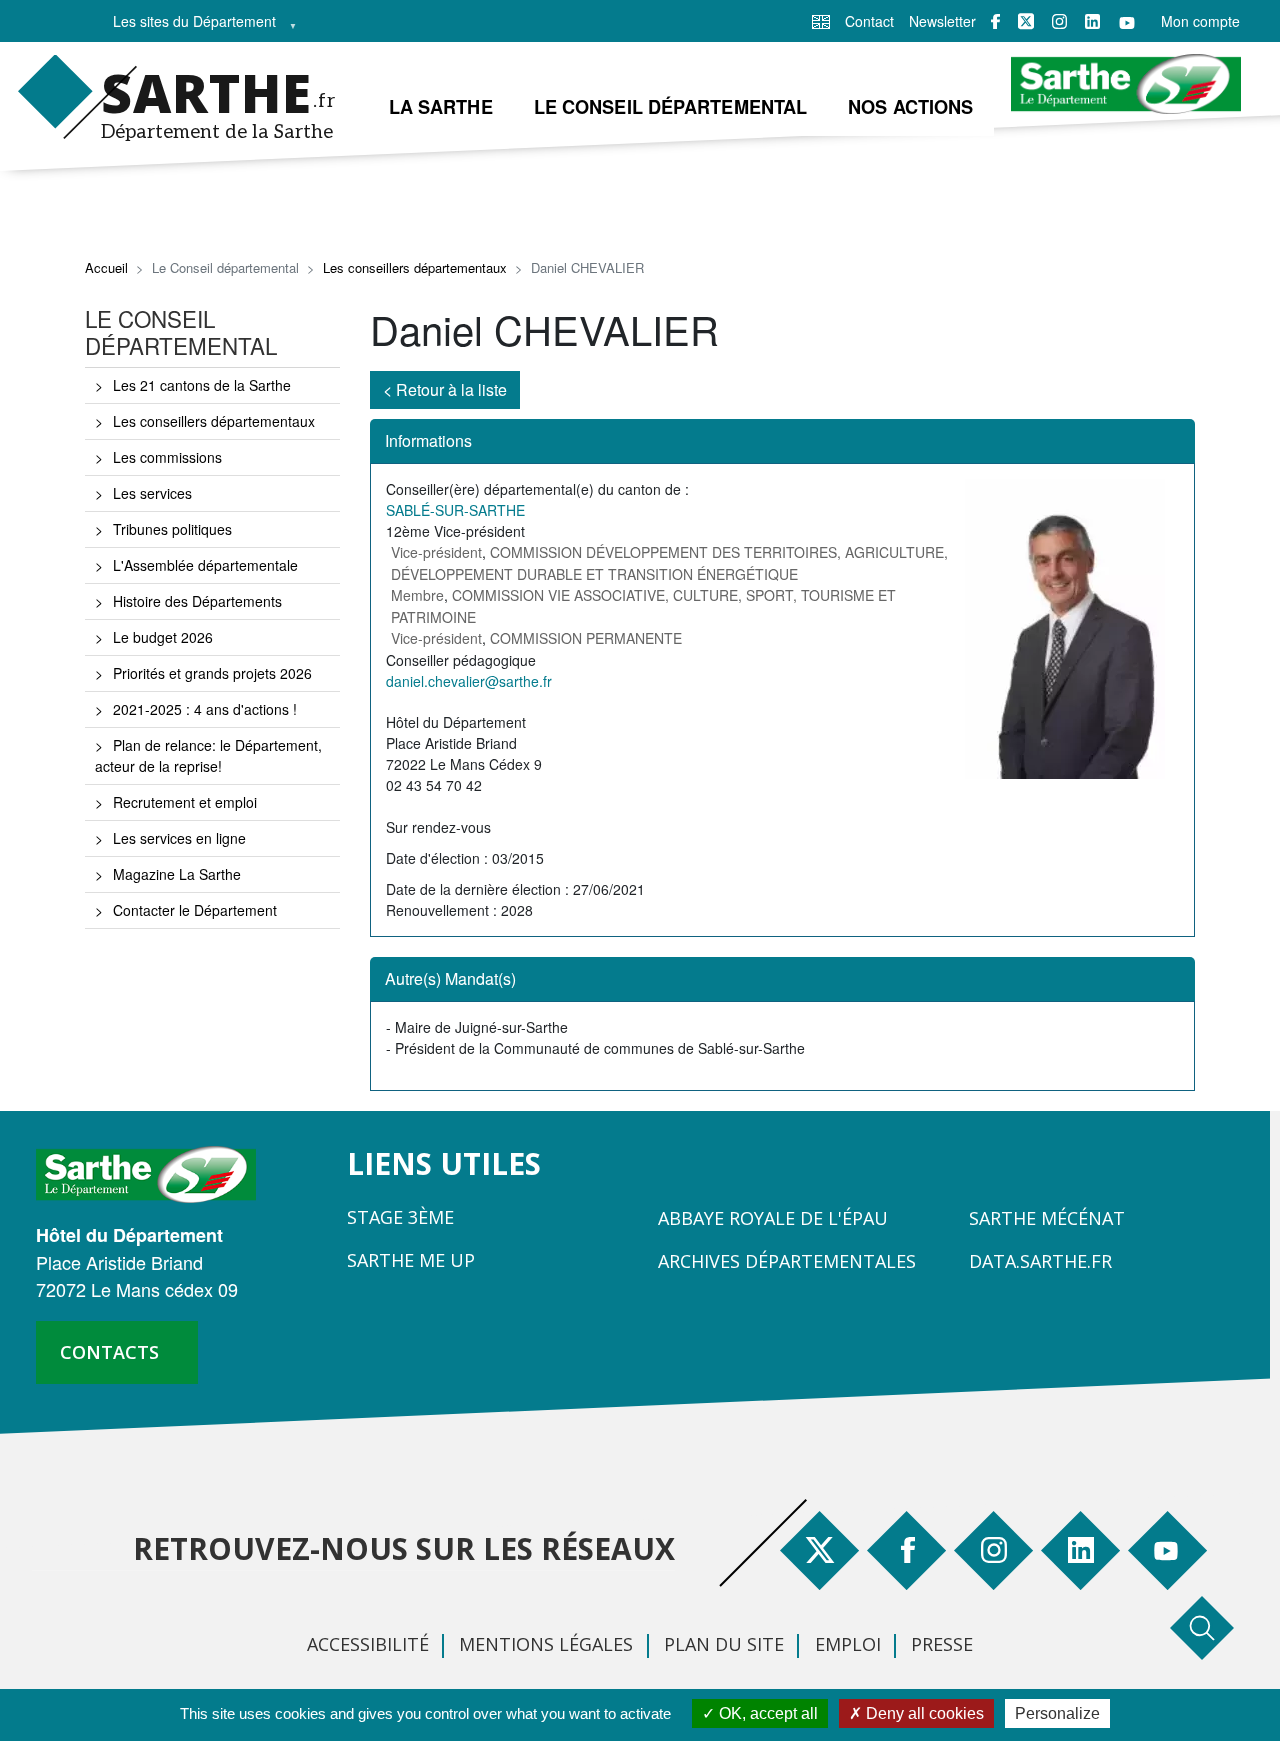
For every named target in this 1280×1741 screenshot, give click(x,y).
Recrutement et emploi (185, 802)
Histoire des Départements (197, 601)
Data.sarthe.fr (1040, 1261)
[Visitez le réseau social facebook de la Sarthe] (995, 21)
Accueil (106, 267)
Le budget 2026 (163, 637)
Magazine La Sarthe (177, 874)
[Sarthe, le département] (153, 1172)
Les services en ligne (179, 838)
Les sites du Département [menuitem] (188, 26)
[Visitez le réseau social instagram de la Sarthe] (1059, 21)
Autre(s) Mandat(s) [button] (450, 978)
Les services (152, 493)
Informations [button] (428, 440)
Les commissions (167, 457)
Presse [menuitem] (942, 1644)
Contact (869, 21)
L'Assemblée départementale (205, 565)
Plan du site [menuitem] (724, 1644)
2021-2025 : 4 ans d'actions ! (205, 709)
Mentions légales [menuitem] (546, 1644)
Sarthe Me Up (411, 1260)
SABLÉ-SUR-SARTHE (455, 510)
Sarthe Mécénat (1047, 1218)
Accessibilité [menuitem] (368, 1644)
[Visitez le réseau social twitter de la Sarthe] (1026, 21)
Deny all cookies (923, 1713)
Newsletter (942, 21)
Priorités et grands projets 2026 (212, 673)
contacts (109, 1352)
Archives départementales (787, 1261)
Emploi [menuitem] (848, 1644)
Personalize (1057, 1713)
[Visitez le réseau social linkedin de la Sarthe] (1092, 21)
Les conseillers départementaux (415, 267)
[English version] (821, 20)
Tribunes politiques (172, 529)
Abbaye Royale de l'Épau (773, 1218)
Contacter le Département (195, 910)
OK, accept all (766, 1713)
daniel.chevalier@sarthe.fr (469, 681)
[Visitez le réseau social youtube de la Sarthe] (1127, 21)
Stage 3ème (400, 1217)
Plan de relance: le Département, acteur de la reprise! (208, 755)
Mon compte (1200, 21)
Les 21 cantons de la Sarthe (202, 385)
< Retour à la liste (445, 389)
